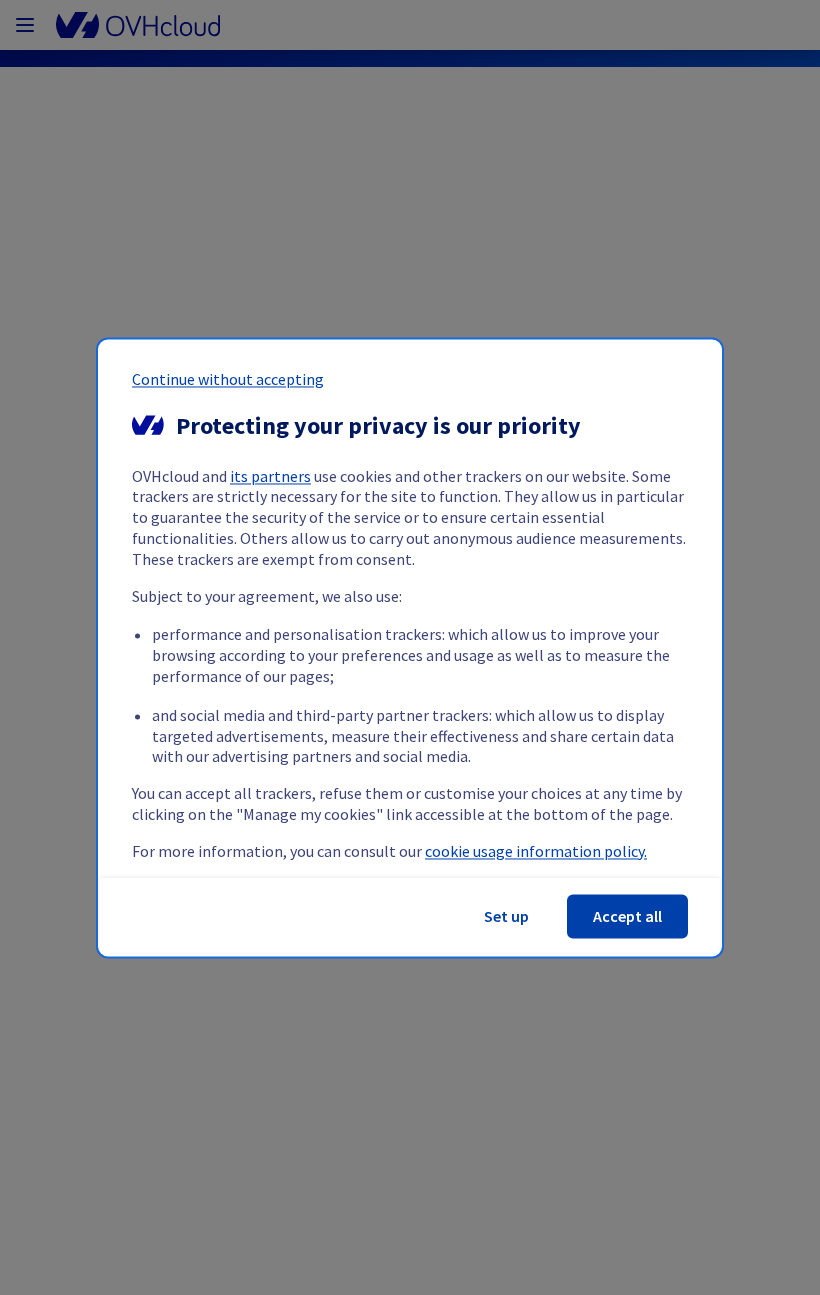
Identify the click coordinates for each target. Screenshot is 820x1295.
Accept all (627, 916)
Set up (506, 916)
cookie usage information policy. (536, 851)
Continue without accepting (228, 379)
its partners (270, 476)
